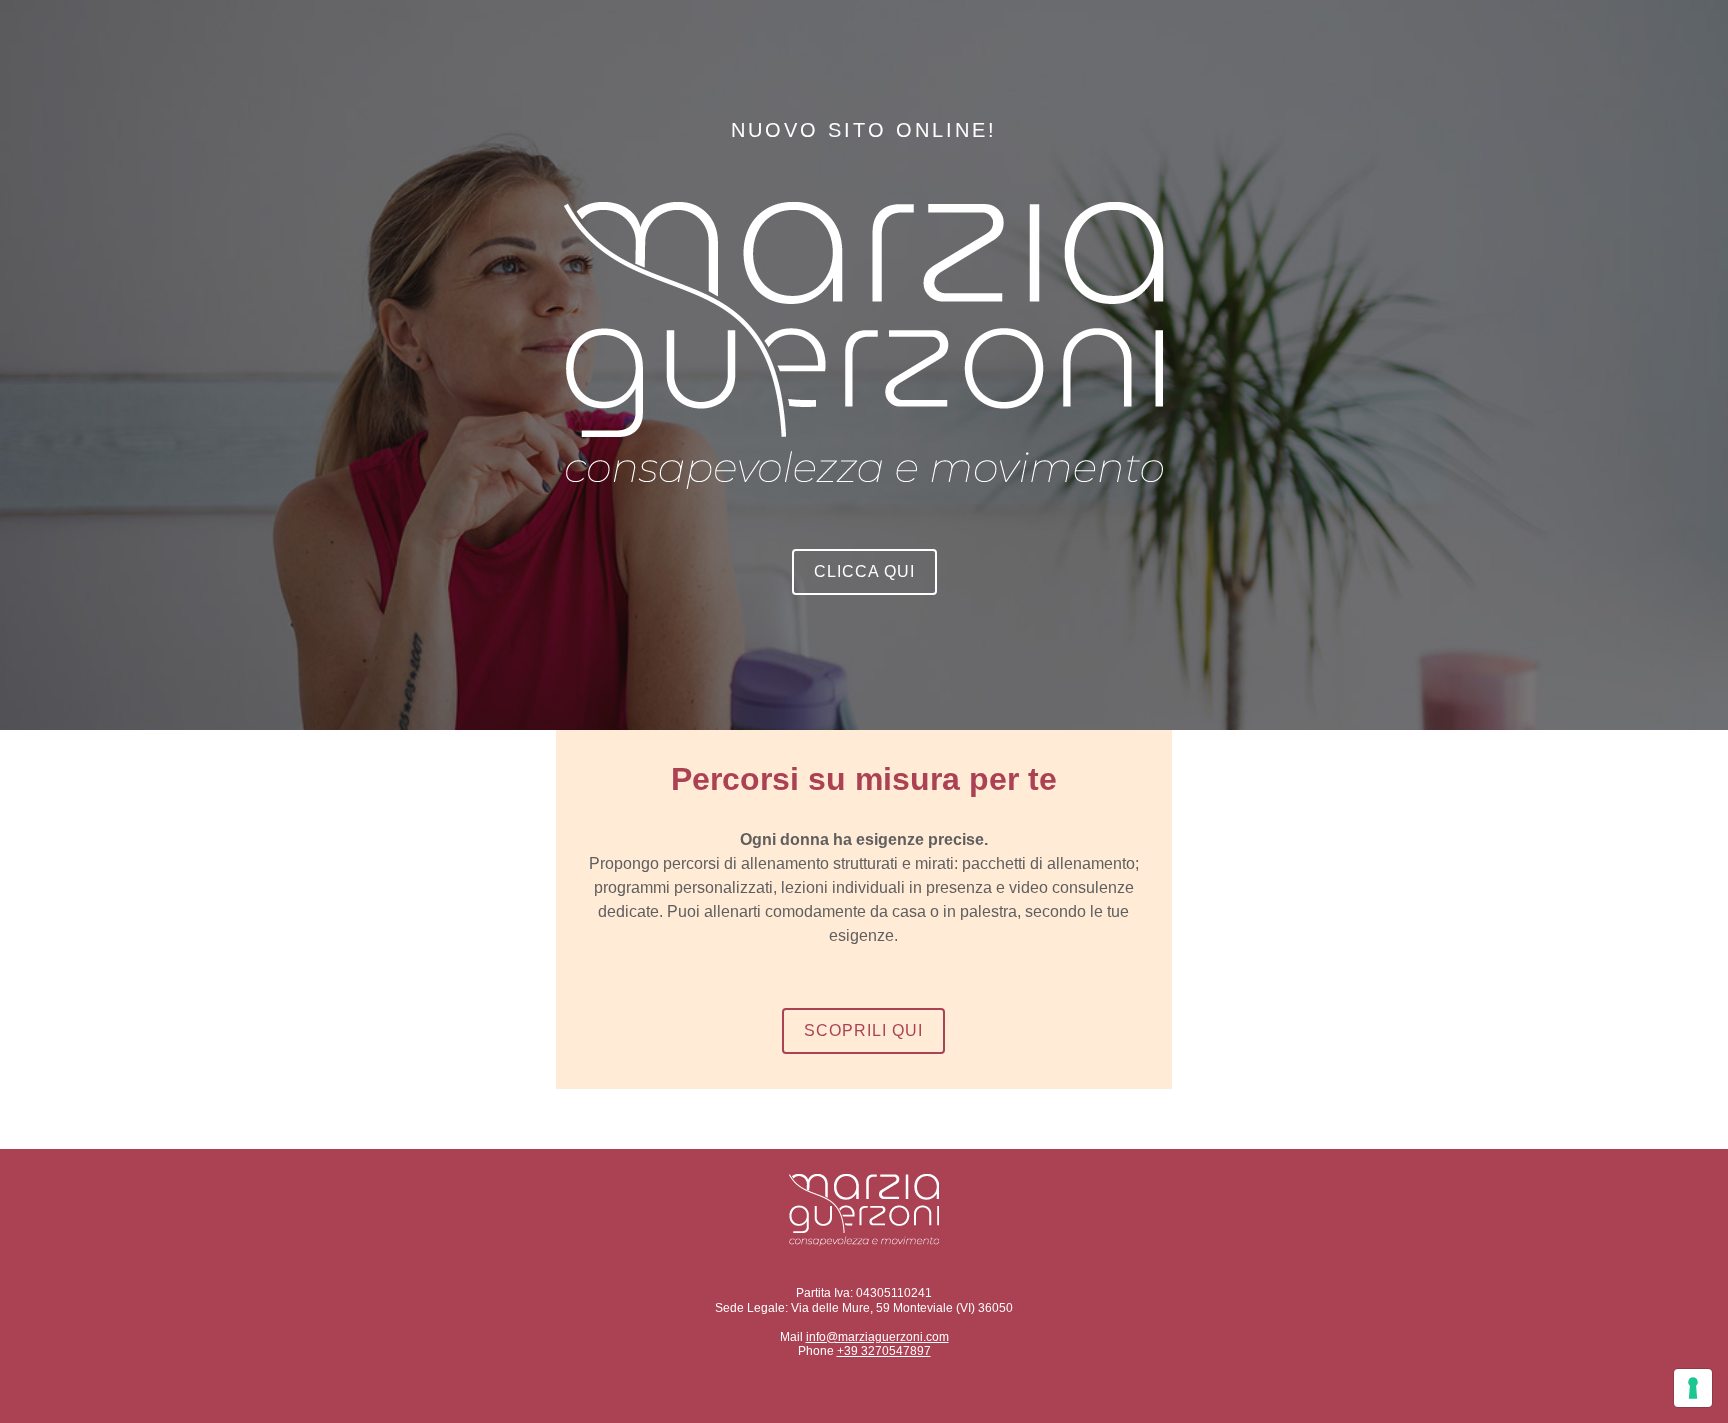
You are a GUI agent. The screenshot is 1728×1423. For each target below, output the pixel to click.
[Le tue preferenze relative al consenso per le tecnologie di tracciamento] (1693, 1388)
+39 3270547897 (884, 1351)
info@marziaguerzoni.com (877, 1337)
